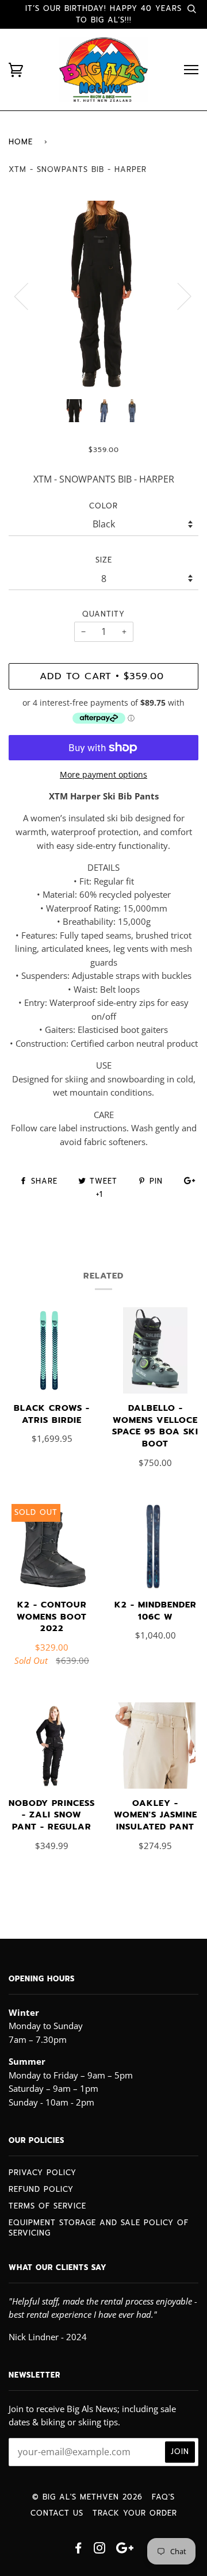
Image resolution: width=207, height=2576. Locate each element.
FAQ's (163, 2497)
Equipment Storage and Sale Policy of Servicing (99, 2228)
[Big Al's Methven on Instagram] (100, 2550)
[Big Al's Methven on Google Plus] (125, 2550)
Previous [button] (28, 296)
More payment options (103, 774)
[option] (103, 296)
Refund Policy (41, 2189)
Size (104, 560)
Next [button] (177, 296)
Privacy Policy (43, 2173)
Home (21, 142)
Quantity (103, 614)
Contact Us (57, 2513)
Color (103, 506)
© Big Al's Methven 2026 (87, 2497)
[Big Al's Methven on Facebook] (78, 2550)
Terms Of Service (47, 2206)
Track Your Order (135, 2513)
